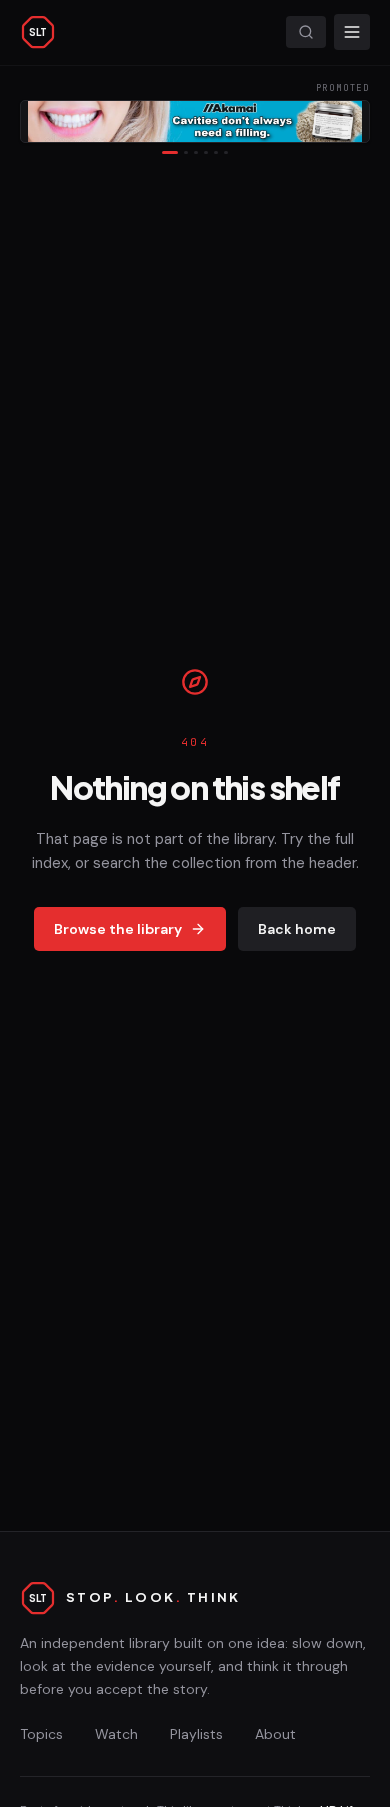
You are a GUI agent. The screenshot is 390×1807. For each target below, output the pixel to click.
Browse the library (118, 929)
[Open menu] (352, 32)
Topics (41, 1734)
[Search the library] (306, 32)
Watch (116, 1734)
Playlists (196, 1734)
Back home (297, 929)
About (275, 1734)
